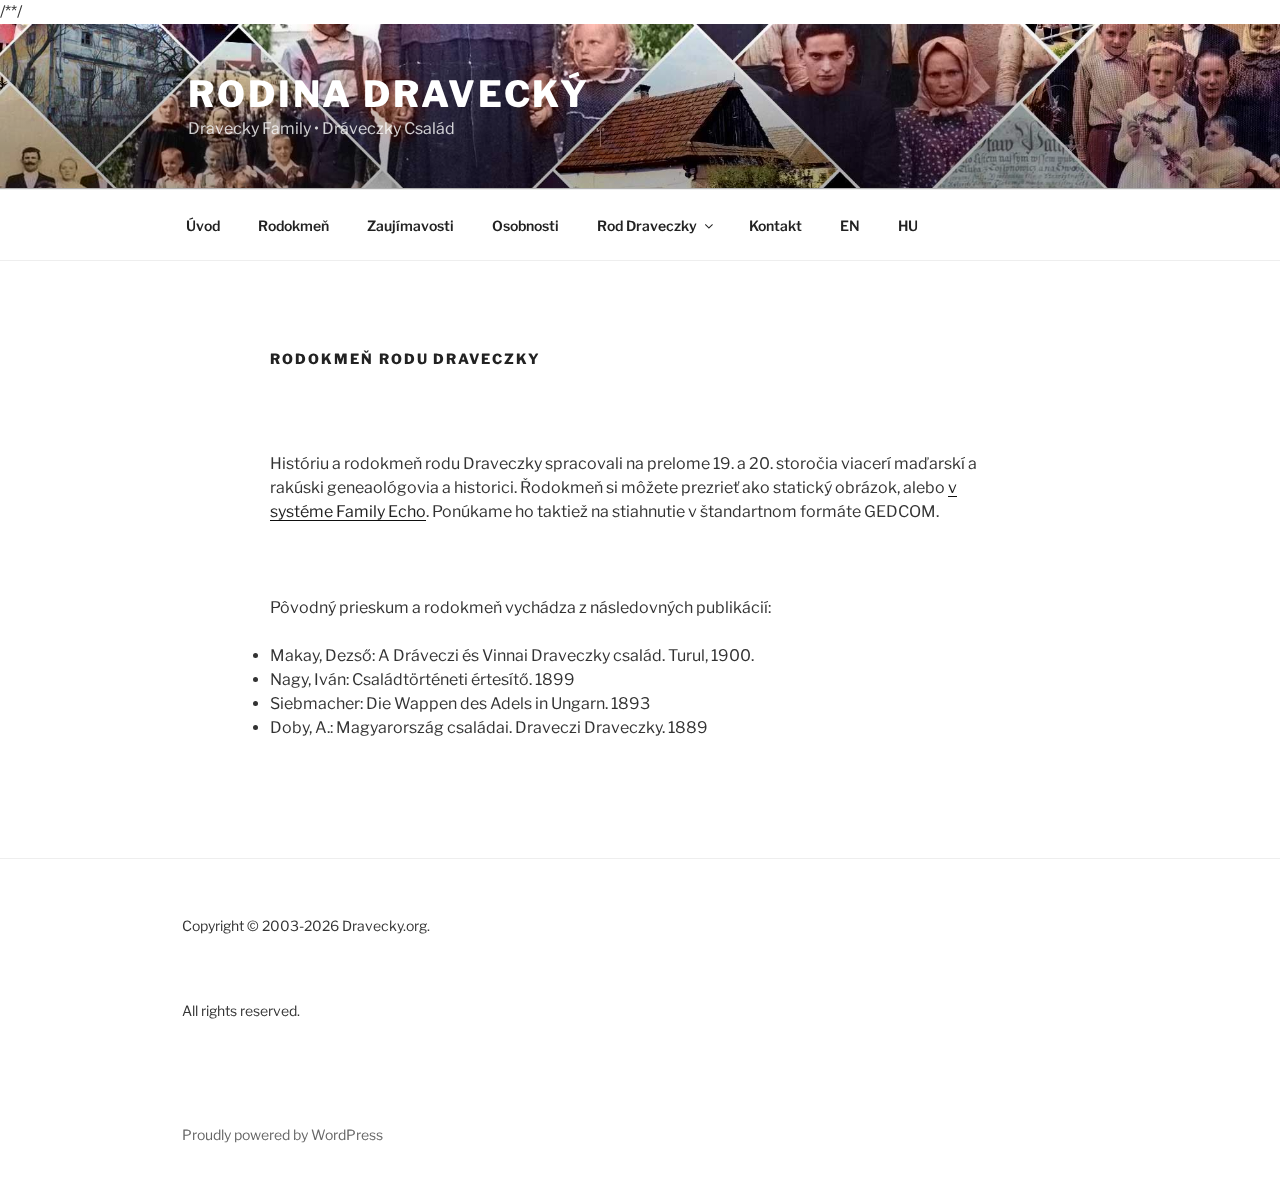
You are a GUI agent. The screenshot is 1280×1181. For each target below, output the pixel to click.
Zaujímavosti (410, 225)
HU (908, 225)
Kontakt (775, 225)
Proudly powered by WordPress (282, 1134)
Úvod (203, 225)
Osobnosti (525, 225)
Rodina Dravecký (389, 94)
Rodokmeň (293, 225)
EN (850, 225)
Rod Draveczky (647, 225)
